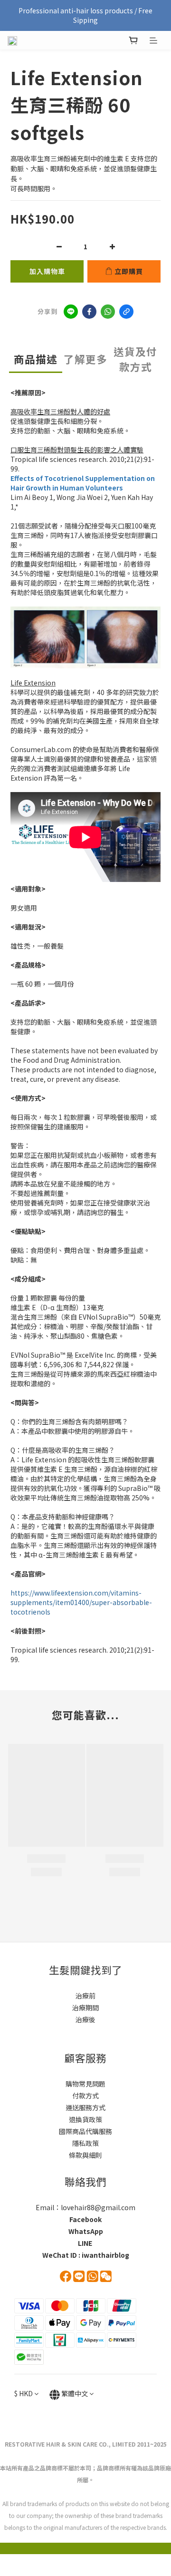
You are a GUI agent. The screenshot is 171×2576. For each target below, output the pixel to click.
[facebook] (89, 312)
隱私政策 (85, 2143)
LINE (85, 2243)
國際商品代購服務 (85, 2131)
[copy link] (126, 312)
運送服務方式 (85, 2107)
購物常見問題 (85, 2084)
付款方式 (85, 2096)
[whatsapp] (108, 312)
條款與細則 (85, 2155)
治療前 (85, 1996)
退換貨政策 (85, 2119)
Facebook (85, 2219)
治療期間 (85, 2008)
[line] (71, 312)
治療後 (85, 2019)
